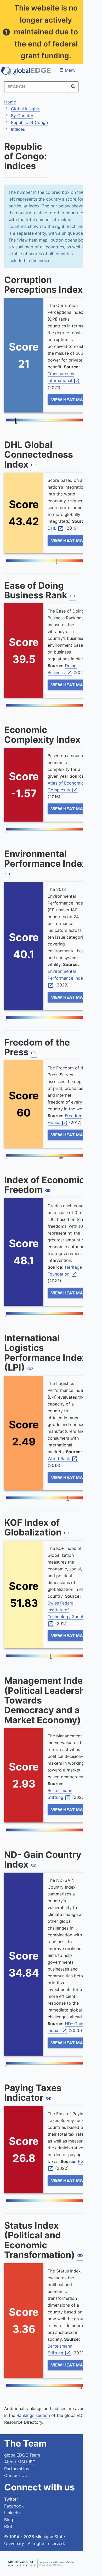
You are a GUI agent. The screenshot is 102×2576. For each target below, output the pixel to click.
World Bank (63, 1459)
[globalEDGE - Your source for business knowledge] (26, 71)
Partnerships (17, 2469)
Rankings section (33, 2415)
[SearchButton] (73, 87)
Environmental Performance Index (68, 978)
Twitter (11, 2499)
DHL (56, 528)
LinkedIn (12, 2513)
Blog (9, 2520)
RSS (8, 2526)
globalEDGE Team (22, 2455)
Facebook (14, 2506)
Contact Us (15, 2475)
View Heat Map (68, 400)
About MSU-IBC (20, 2462)
